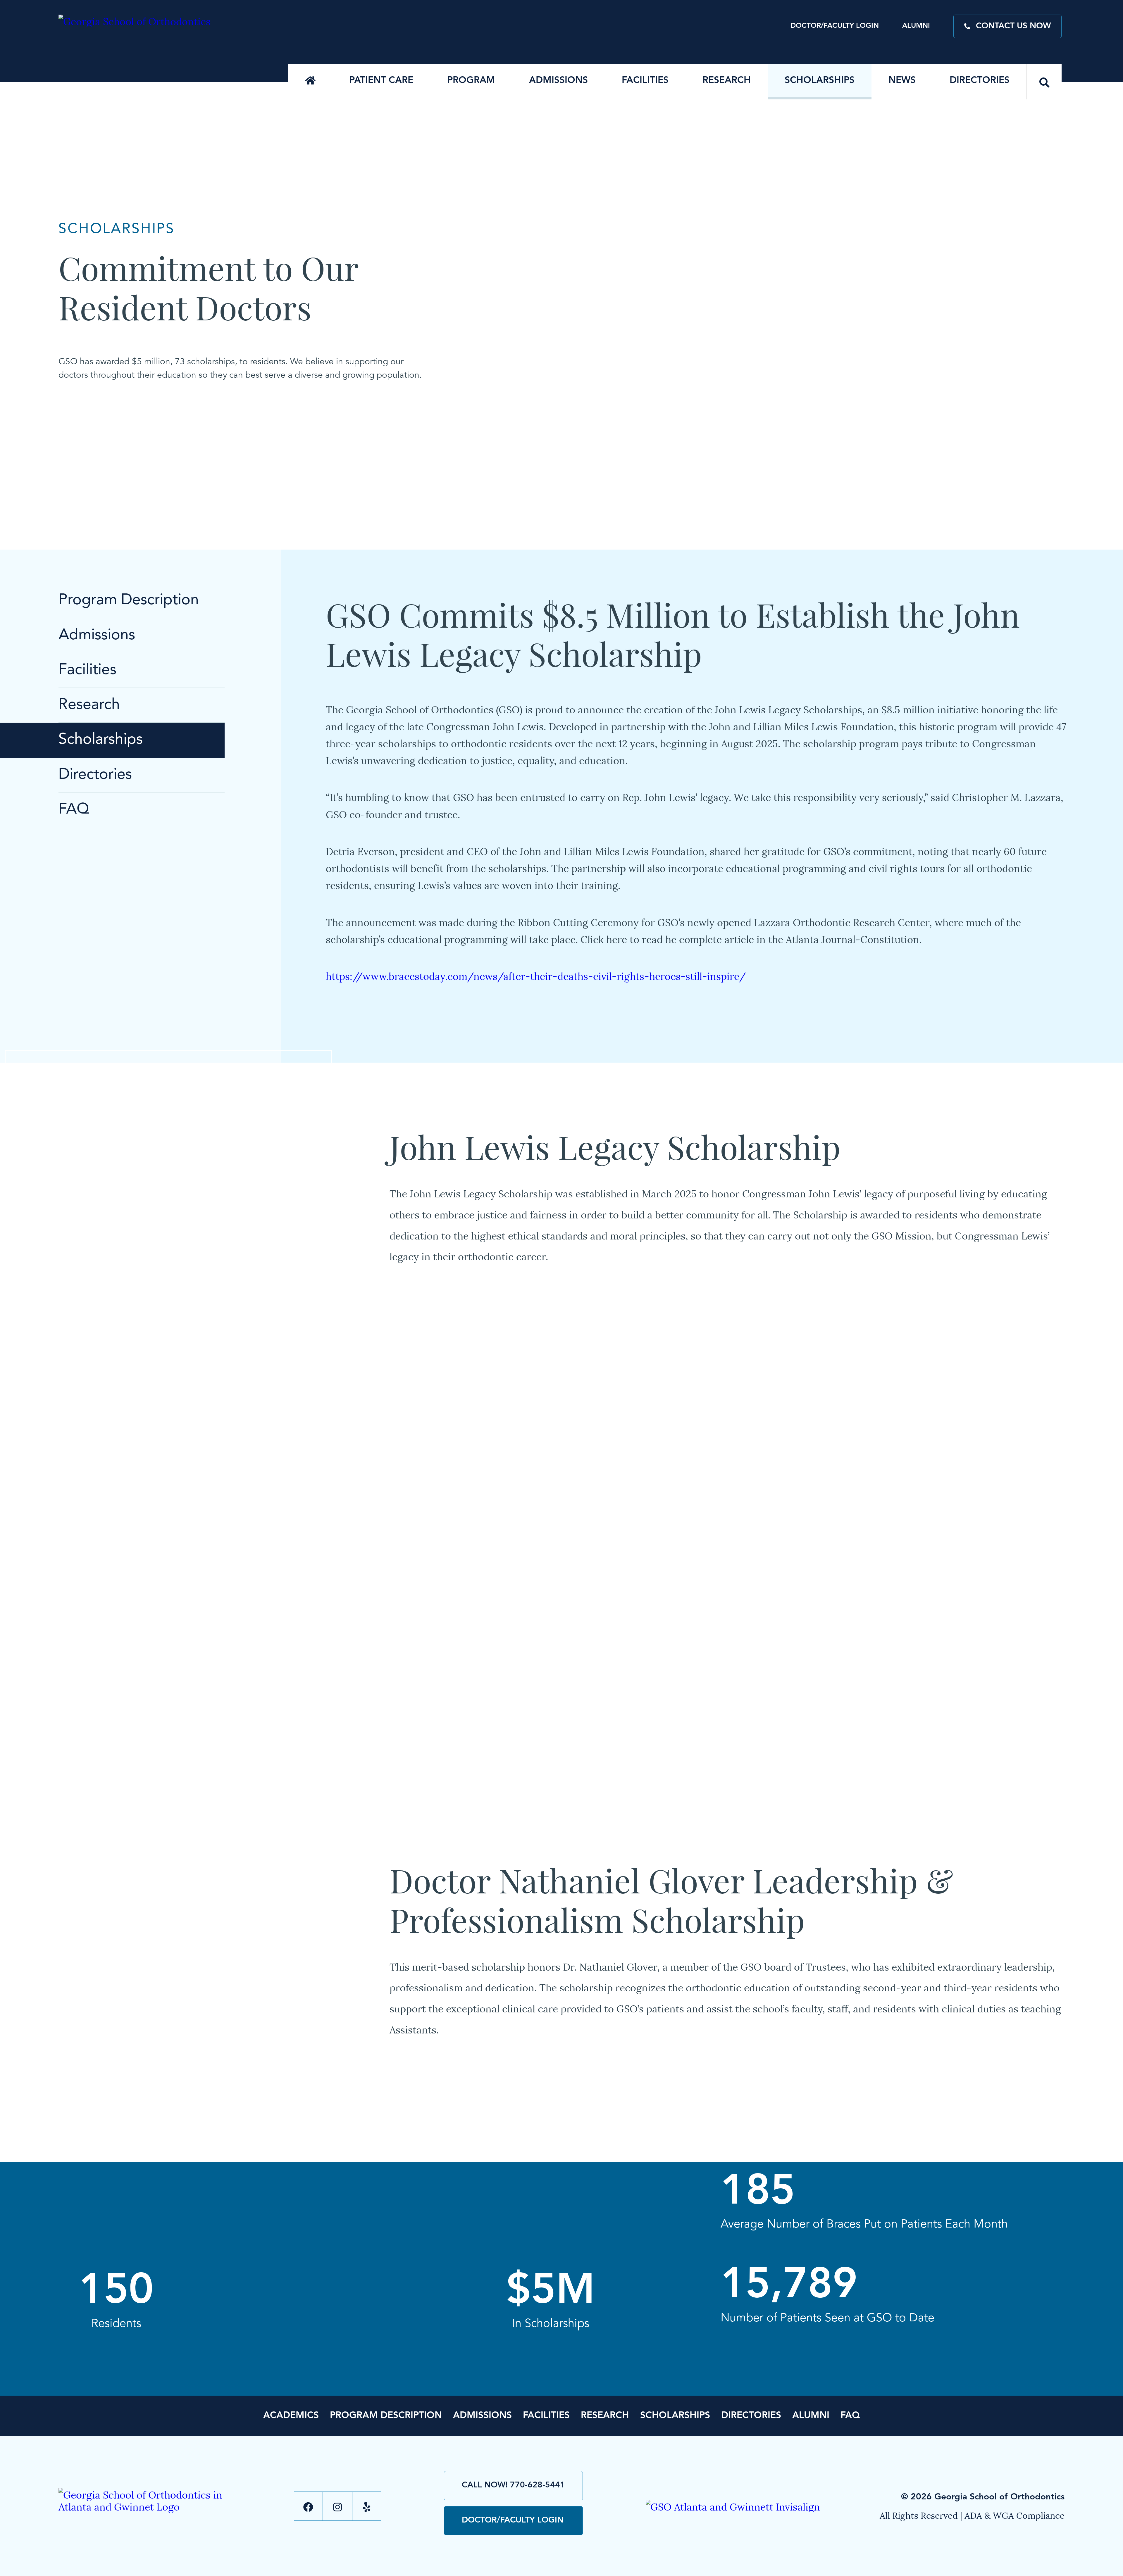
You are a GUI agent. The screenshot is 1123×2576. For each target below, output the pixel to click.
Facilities (645, 81)
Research (727, 81)
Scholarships (820, 81)
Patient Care (381, 81)
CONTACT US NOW (1013, 26)
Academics (291, 2416)
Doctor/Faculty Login (835, 26)
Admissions (558, 81)
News (902, 81)
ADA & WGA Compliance (1015, 2515)
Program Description (129, 600)
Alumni (916, 26)
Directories (980, 81)
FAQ (74, 810)
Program (471, 81)
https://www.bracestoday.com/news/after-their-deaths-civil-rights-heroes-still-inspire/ (536, 975)
